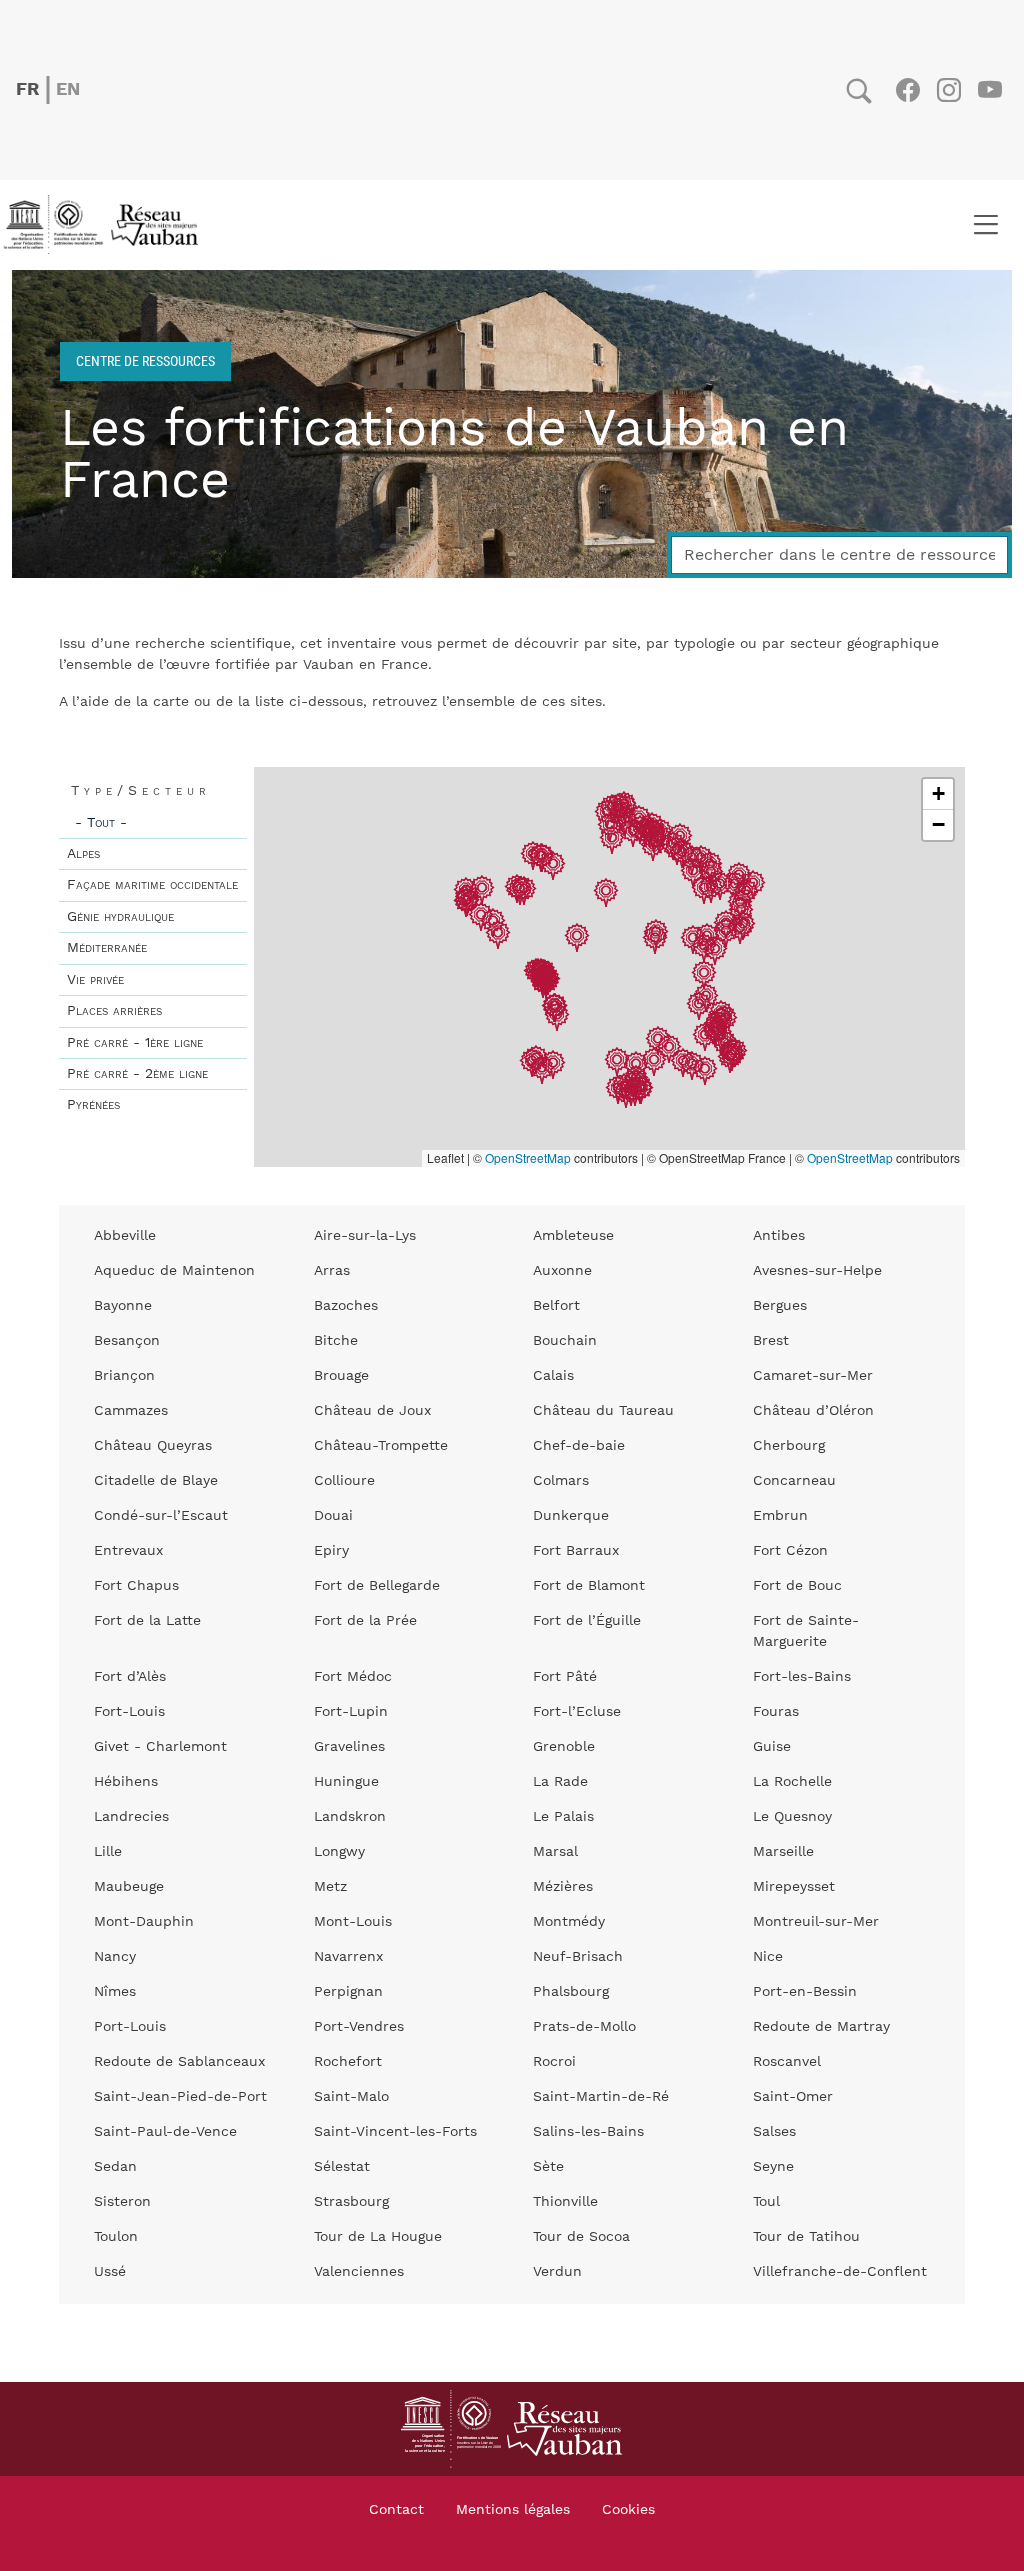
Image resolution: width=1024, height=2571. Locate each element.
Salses (774, 2132)
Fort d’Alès (130, 1677)
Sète (548, 2167)
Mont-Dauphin (144, 1922)
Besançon (127, 1341)
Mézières (563, 1887)
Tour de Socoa (581, 2237)
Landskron (350, 1817)
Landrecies (131, 1817)
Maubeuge (129, 1887)
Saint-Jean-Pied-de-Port (180, 2097)
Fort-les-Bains (802, 1677)
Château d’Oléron (813, 1411)
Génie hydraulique (120, 917)
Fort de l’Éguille (587, 1621)
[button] (612, 841)
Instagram (948, 90)
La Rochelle (792, 1782)
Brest (771, 1341)
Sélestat (342, 2167)
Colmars (561, 1481)
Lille (108, 1852)
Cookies (628, 2510)
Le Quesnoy (792, 1817)
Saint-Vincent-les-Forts (395, 2132)
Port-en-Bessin (805, 1992)
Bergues (780, 1306)
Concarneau (794, 1481)
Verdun (557, 2272)
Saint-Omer (793, 2097)
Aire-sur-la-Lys (365, 1236)
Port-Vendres (359, 2027)
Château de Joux (372, 1411)
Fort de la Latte (147, 1621)
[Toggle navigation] (985, 225)
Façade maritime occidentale (152, 885)
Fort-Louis (129, 1712)
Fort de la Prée (365, 1621)
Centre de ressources (145, 360)
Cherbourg (789, 1446)
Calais (553, 1376)
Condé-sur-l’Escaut (161, 1516)
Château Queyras (153, 1446)
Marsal (555, 1852)
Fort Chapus (136, 1586)
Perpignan (348, 1992)
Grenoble (564, 1747)
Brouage (341, 1376)
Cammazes (131, 1411)
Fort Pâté (565, 1677)
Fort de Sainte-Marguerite (806, 1631)
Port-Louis (130, 2027)
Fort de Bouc (797, 1586)
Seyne (773, 2167)
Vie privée (95, 980)
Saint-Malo (351, 2097)
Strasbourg (351, 2202)
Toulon (116, 2237)
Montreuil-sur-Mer (816, 1922)
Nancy (115, 1957)
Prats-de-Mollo (584, 2027)
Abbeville (125, 1236)
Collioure (344, 1481)
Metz (330, 1887)
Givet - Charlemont (160, 1747)
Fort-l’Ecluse (577, 1712)
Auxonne (562, 1271)
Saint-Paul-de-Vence (165, 2132)
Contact (396, 2510)
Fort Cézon (790, 1551)
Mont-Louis (353, 1922)
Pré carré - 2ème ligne (137, 1074)
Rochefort (348, 2062)
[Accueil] (107, 225)
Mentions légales (513, 2510)
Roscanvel (787, 2062)
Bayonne (123, 1306)
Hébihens (126, 1782)
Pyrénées (93, 1105)
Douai (333, 1516)
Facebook (907, 90)
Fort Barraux (576, 1551)
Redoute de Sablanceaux (179, 2062)
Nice (768, 1957)
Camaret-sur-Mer (813, 1376)
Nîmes (115, 1992)
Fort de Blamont (589, 1586)
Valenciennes (359, 2272)
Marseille (783, 1852)
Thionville (565, 2202)
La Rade (560, 1782)
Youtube (989, 90)
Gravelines (349, 1747)
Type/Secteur (141, 791)
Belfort (556, 1306)
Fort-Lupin (351, 1712)
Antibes (779, 1236)
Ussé (110, 2272)
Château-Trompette (381, 1446)
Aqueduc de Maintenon (174, 1271)
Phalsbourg (571, 1992)
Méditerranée (107, 948)
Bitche (336, 1341)
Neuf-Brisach (578, 1957)
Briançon (124, 1376)
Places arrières (114, 1011)
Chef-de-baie (579, 1446)
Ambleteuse (573, 1236)
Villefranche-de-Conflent (840, 2272)
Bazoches (346, 1306)
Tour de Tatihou (806, 2237)
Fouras (776, 1712)
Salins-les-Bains (588, 2132)
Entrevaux (128, 1551)
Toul (766, 2202)
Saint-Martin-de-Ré (601, 2097)
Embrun (780, 1516)
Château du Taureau (603, 1411)
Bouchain (565, 1341)
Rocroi (554, 2062)
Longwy (339, 1852)
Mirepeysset (794, 1887)
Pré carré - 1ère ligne (135, 1043)
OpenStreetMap (528, 1157)
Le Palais (563, 1817)
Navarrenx (348, 1957)
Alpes (83, 854)
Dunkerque (571, 1516)
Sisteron (122, 2202)
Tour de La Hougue (378, 2237)
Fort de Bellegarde (377, 1586)
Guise (772, 1747)
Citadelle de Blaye (156, 1481)
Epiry (331, 1551)
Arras (332, 1271)
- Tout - (101, 823)
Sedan (115, 2167)
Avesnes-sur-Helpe (817, 1271)
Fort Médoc (353, 1677)
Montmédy (569, 1922)
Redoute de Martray (821, 2027)
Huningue (346, 1782)
